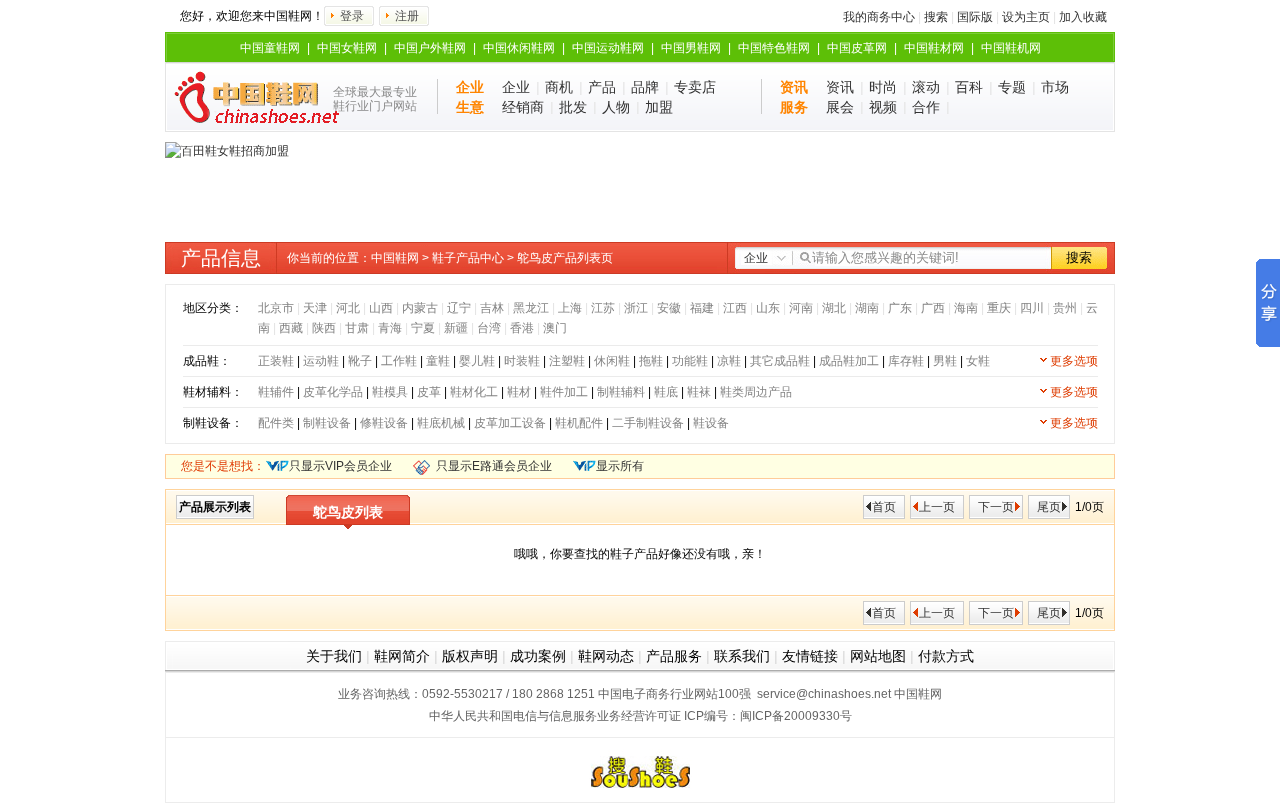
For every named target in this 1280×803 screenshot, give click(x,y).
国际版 (975, 17)
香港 (522, 328)
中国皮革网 (857, 48)
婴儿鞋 (477, 361)
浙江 (636, 308)
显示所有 (620, 466)
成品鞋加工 (849, 361)
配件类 (276, 423)
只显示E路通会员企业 (494, 466)
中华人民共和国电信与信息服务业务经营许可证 (555, 716)
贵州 (1065, 308)
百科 (969, 87)
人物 (616, 107)
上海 (570, 308)
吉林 (492, 308)
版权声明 (470, 656)
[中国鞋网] (247, 97)
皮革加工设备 (510, 423)
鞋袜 (699, 392)
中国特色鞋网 (774, 48)
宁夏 (423, 328)
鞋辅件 (276, 392)
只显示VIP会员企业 (340, 466)
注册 (407, 16)
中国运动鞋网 (608, 48)
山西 (381, 308)
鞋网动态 (606, 656)
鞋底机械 (441, 423)
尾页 (1049, 507)
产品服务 (674, 656)
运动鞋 (321, 361)
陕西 (324, 328)
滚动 (926, 87)
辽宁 (459, 308)
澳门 (555, 328)
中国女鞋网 (347, 48)
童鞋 (438, 361)
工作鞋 (399, 361)
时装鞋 (522, 361)
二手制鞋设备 (648, 423)
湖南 (867, 308)
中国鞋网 (395, 258)
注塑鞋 (567, 361)
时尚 (883, 87)
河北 (348, 308)
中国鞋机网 (1011, 48)
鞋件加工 (564, 392)
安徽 (669, 308)
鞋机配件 (579, 423)
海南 (966, 308)
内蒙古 (420, 308)
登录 (352, 16)
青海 (390, 328)
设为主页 (1026, 17)
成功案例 (538, 656)
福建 (702, 308)
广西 (933, 308)
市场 (1055, 87)
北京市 (276, 308)
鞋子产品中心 (468, 258)
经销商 (523, 107)
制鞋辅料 (621, 392)
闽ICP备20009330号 (796, 716)
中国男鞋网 (691, 48)
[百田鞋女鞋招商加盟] (227, 151)
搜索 (936, 17)
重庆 (999, 308)
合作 (926, 107)
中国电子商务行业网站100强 (674, 694)
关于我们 (334, 656)
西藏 (291, 328)
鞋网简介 (402, 656)
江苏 (603, 308)
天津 (315, 308)
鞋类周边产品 (756, 392)
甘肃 (357, 328)
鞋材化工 (474, 392)
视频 (883, 107)
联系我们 (742, 656)
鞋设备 (711, 423)
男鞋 (945, 361)
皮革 (429, 392)
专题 (1012, 87)
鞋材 (519, 392)
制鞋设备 (327, 423)
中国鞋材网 (934, 48)
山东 (768, 308)
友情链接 (810, 656)
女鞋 (978, 361)
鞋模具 (390, 392)
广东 (900, 308)
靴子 (360, 361)
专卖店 (695, 87)
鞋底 (666, 392)
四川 (1032, 308)
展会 (840, 107)
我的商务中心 (879, 17)
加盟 (659, 107)
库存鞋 (906, 361)
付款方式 (946, 656)
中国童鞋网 (270, 48)
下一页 (996, 507)
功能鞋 (690, 361)
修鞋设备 (384, 423)
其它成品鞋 (780, 361)
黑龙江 (531, 308)
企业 (516, 87)
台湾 (489, 328)
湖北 (834, 308)
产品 (602, 87)
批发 (573, 107)
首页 (884, 507)
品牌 (645, 87)
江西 (735, 308)
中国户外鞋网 (430, 48)
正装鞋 (276, 361)
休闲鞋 (612, 361)
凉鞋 (729, 361)
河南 (801, 308)
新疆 (456, 328)
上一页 (937, 507)
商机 (559, 87)
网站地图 (878, 656)
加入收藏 (1083, 17)
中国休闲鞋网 (519, 48)
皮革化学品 (333, 392)
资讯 (840, 87)
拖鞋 (651, 361)
